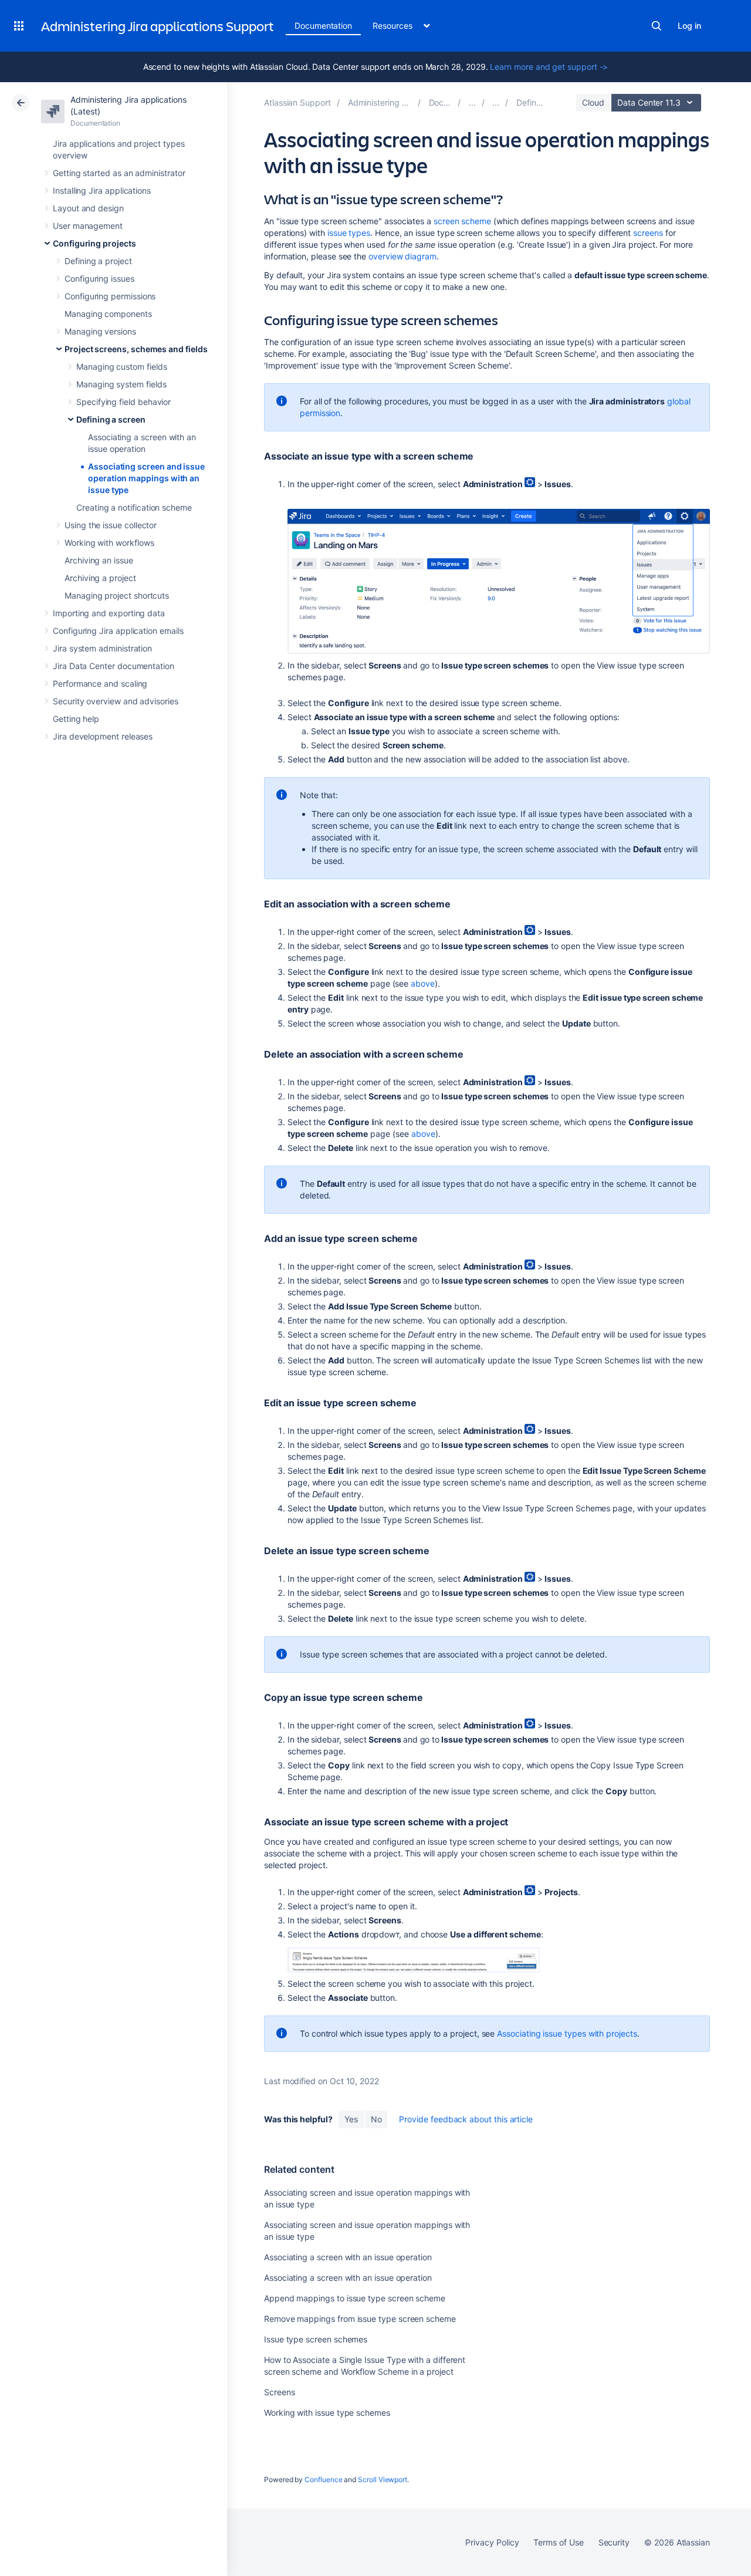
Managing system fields (121, 384)
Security (614, 2542)
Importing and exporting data (109, 613)
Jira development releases (103, 736)
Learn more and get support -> (549, 67)
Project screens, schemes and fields (136, 349)
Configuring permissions (110, 296)
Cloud (593, 102)
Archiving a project (100, 578)
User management (88, 226)
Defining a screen (111, 419)
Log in (689, 26)
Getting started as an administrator (119, 173)
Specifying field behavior (124, 402)
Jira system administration (102, 648)
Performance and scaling (100, 683)
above (423, 983)
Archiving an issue (99, 560)
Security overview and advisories (116, 701)
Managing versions (100, 331)
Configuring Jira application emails (118, 631)
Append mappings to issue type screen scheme (355, 2298)
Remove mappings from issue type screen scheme (360, 2319)
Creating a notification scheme (134, 507)
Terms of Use (558, 2542)
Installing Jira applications (102, 190)
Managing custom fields (121, 367)
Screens (280, 2392)
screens (648, 233)
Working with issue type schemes (327, 2413)
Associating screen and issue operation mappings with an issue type (146, 478)
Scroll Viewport (383, 2479)
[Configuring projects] (472, 102)
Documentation (323, 26)
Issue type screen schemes (316, 2339)
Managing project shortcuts (117, 595)
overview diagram (402, 256)
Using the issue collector (111, 525)
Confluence (323, 2479)
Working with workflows (109, 543)
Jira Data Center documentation (114, 666)
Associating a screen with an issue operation (348, 2257)
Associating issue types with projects (567, 2033)
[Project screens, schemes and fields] (496, 102)
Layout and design (88, 208)
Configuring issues (99, 278)
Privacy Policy (492, 2542)
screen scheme (462, 221)
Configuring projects (94, 243)
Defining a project (98, 261)
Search (657, 26)
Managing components (108, 314)
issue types (349, 233)
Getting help (76, 719)
